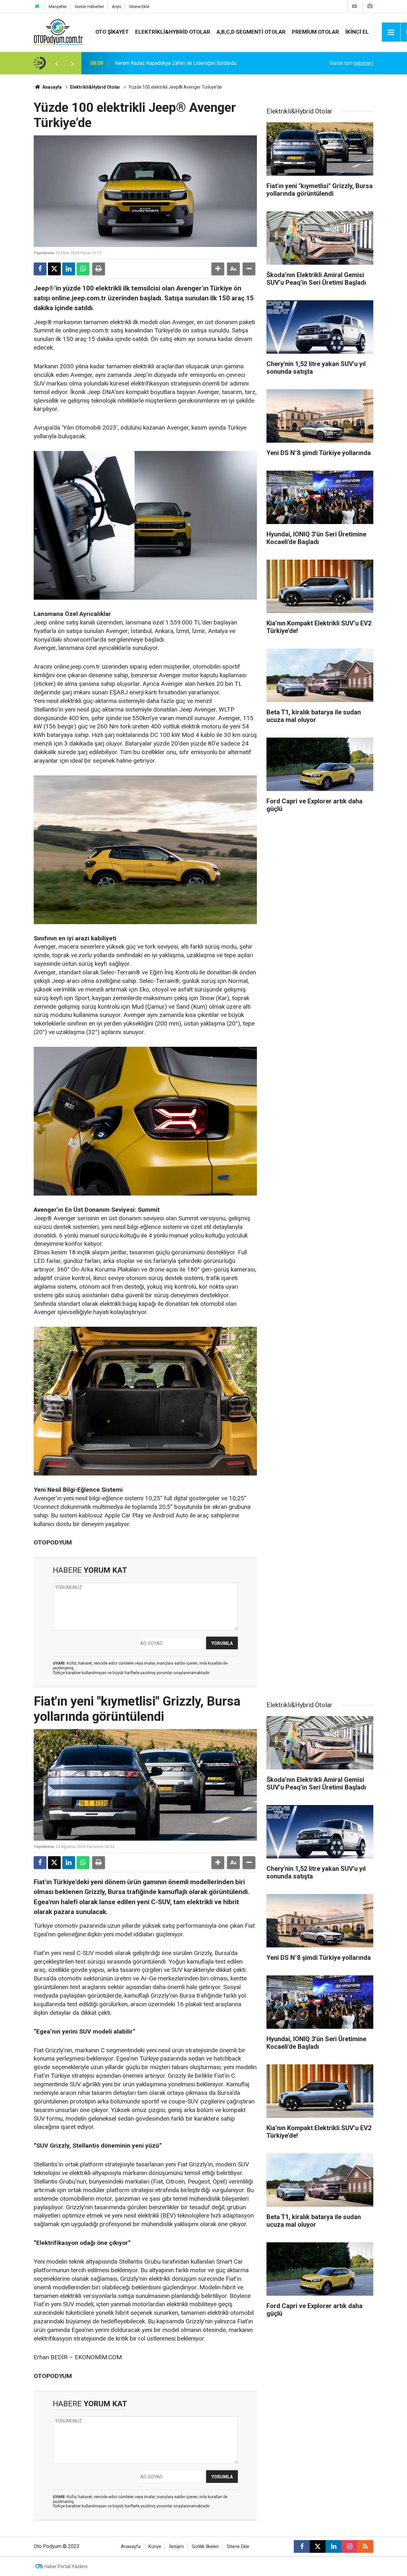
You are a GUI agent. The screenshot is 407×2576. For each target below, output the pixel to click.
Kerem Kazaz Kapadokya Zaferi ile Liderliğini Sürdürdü (176, 63)
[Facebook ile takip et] (302, 2546)
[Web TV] (355, 6)
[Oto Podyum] (58, 32)
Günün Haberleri (89, 7)
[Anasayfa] (37, 7)
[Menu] (391, 32)
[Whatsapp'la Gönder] (83, 269)
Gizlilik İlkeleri (205, 2547)
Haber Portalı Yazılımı (66, 2566)
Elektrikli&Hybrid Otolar (173, 32)
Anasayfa (52, 87)
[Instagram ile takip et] (349, 2546)
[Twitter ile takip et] (318, 2546)
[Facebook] (40, 269)
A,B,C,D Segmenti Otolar (251, 32)
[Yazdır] (99, 269)
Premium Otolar (315, 32)
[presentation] (57, 63)
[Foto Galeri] (370, 6)
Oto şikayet (112, 32)
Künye (155, 2547)
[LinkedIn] (69, 269)
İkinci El (357, 32)
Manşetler (58, 7)
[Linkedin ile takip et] (334, 2546)
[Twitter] (54, 269)
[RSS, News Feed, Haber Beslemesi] (365, 2546)
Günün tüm (352, 63)
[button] (218, 269)
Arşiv (117, 7)
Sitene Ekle (139, 7)
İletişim (176, 2547)
